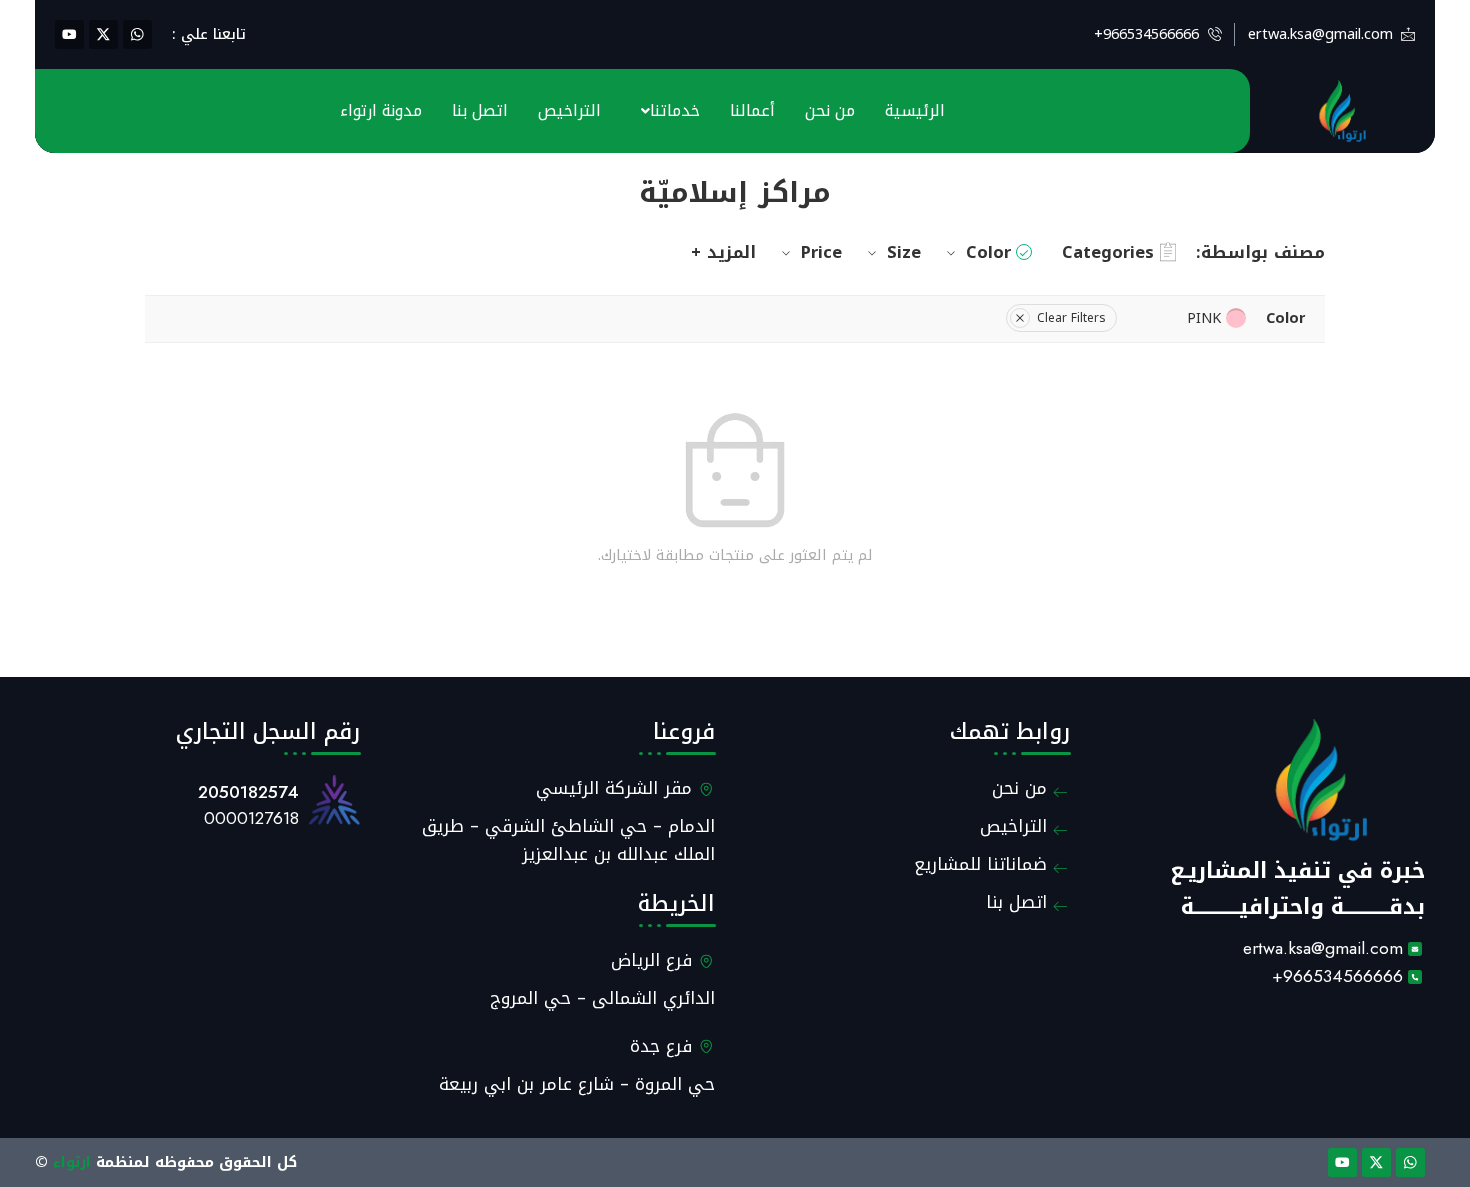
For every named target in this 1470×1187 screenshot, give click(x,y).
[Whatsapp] (137, 34)
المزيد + (723, 252)
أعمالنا (752, 110)
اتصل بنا (480, 110)
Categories (1108, 252)
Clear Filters (1071, 318)
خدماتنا (675, 110)
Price (821, 252)
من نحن (830, 110)
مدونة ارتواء (381, 110)
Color (988, 252)
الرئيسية (915, 110)
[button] (665, 111)
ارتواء (72, 1162)
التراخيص (569, 110)
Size (904, 252)
